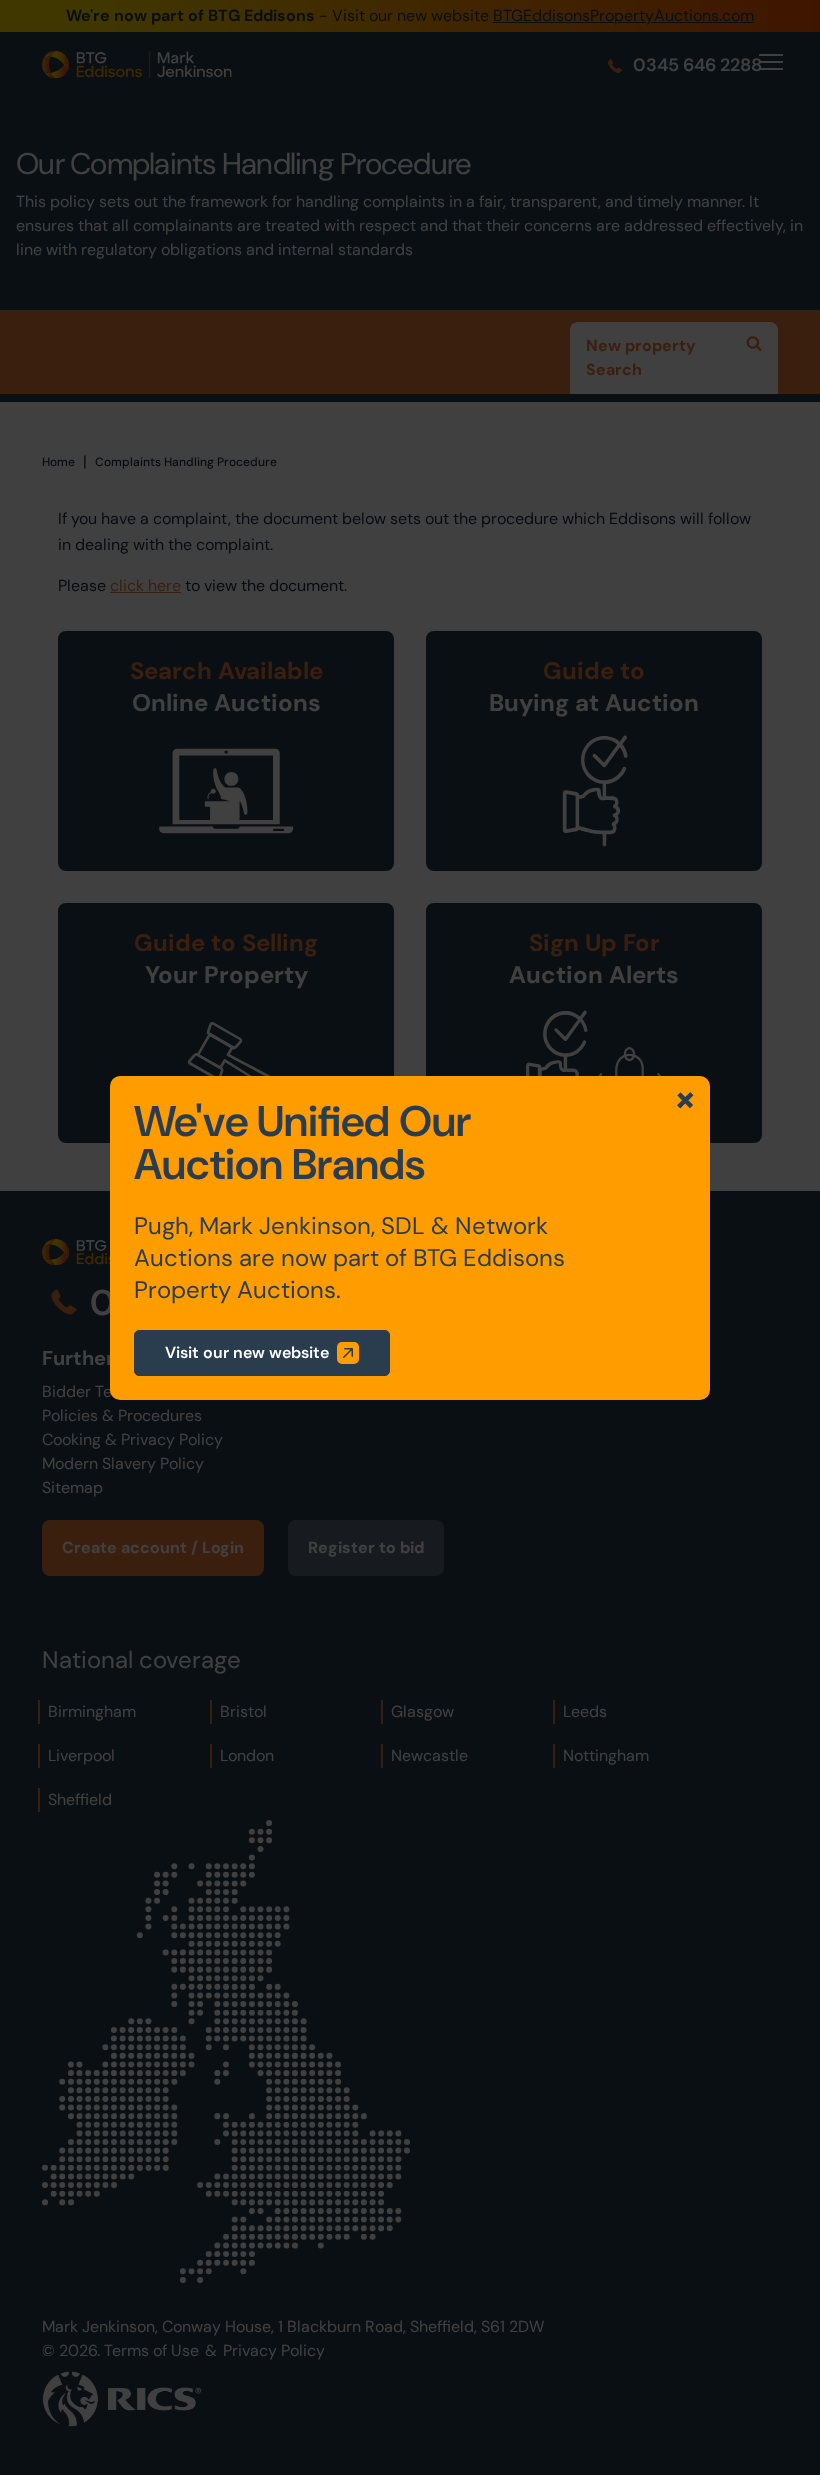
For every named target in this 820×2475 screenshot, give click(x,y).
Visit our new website (247, 1352)
